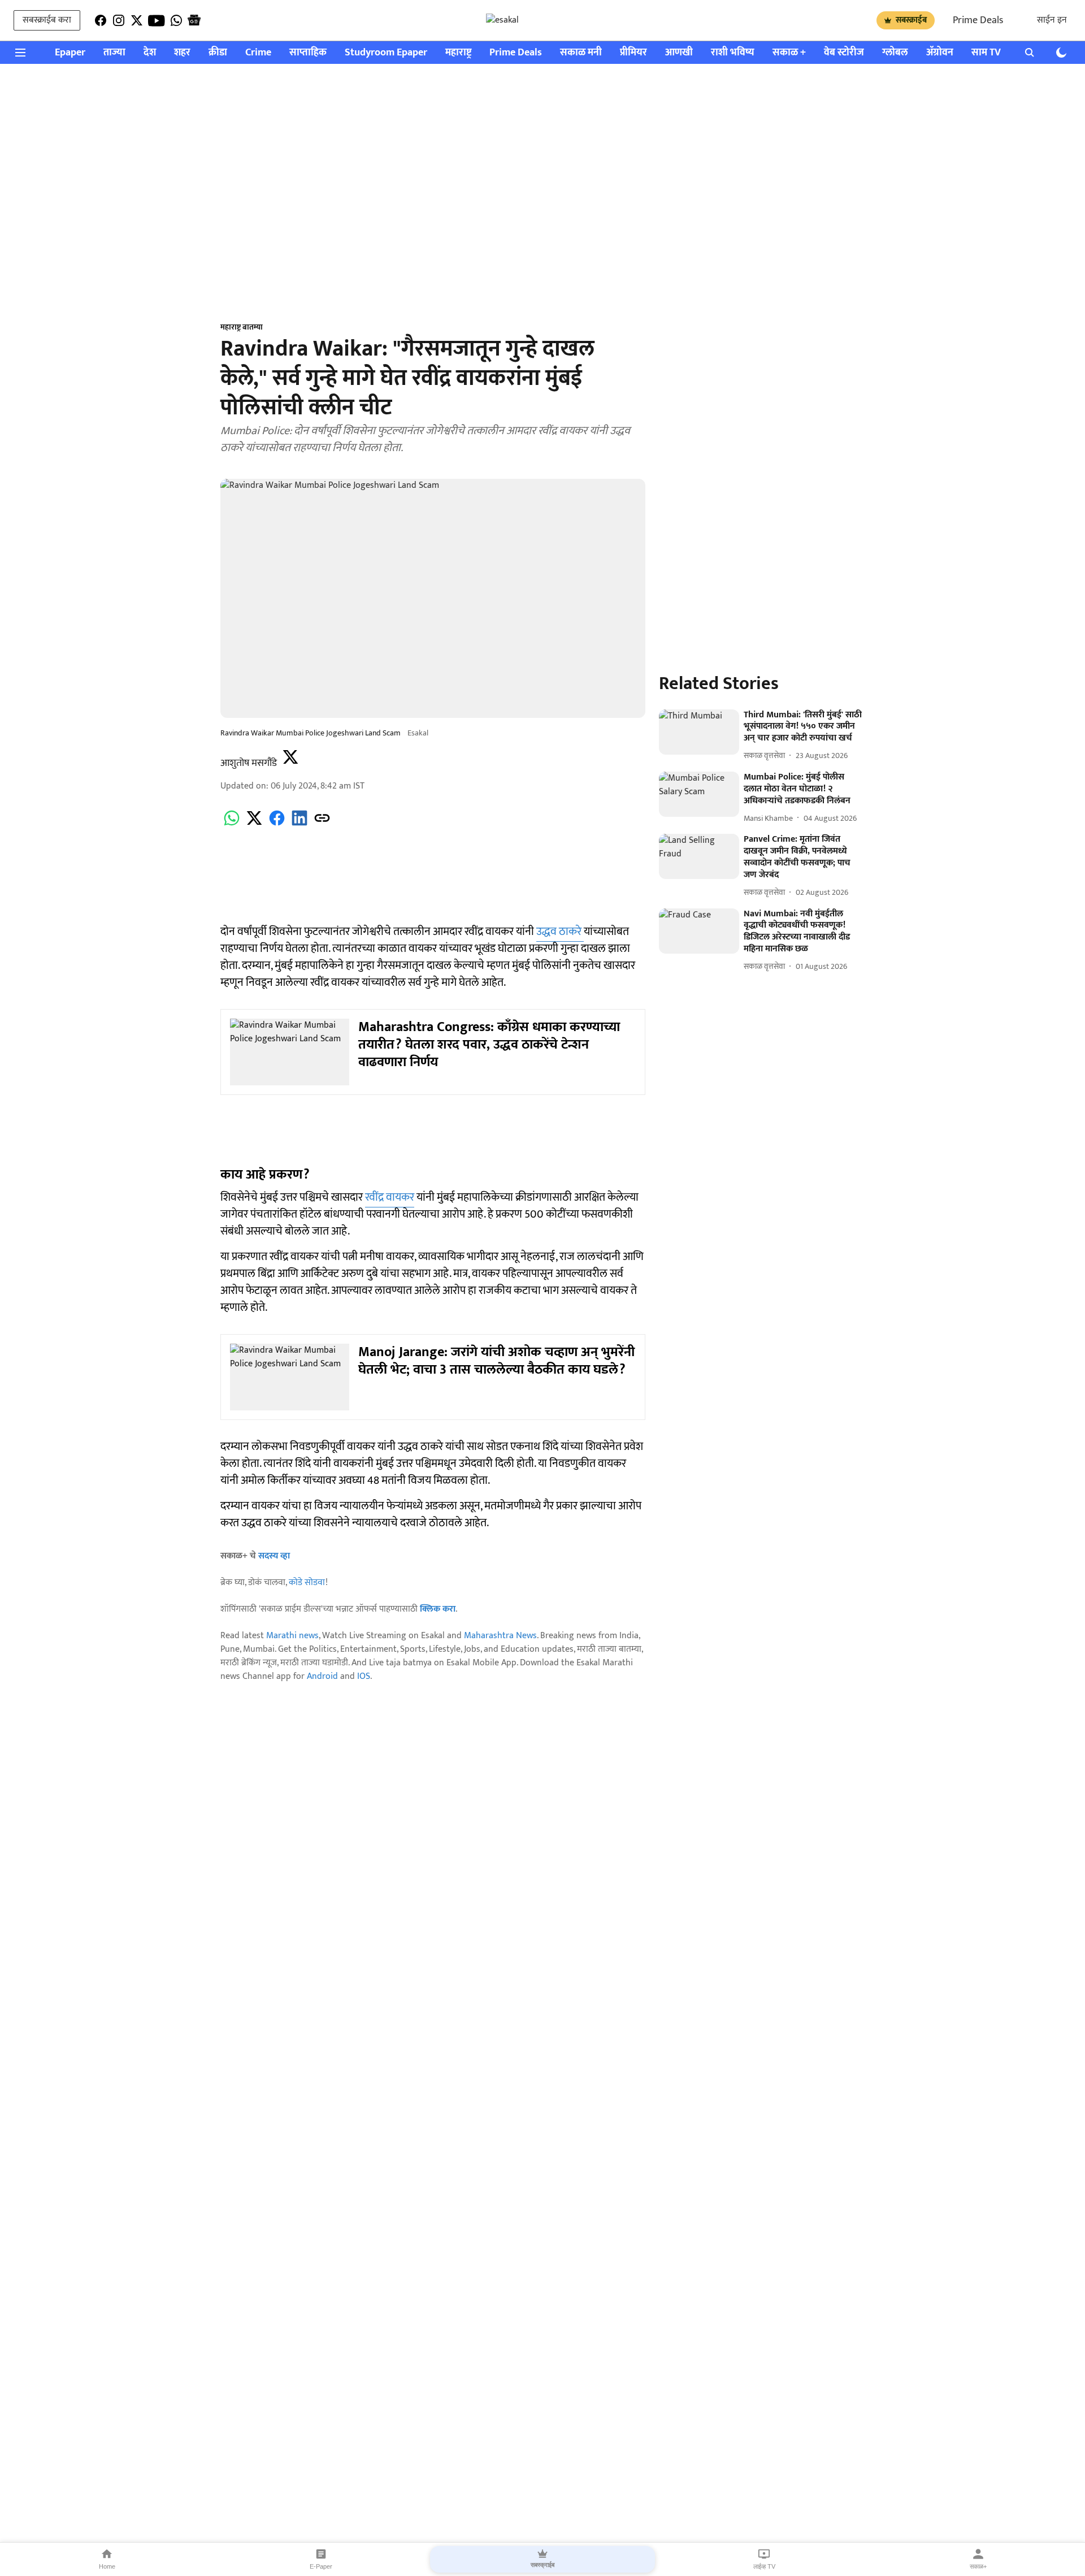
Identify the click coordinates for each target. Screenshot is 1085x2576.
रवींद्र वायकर (390, 1197)
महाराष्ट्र (458, 53)
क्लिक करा (438, 1609)
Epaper (70, 53)
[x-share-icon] (254, 824)
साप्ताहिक (308, 53)
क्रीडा (218, 53)
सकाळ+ (978, 2566)
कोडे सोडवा (307, 1583)
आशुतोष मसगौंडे (249, 763)
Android (322, 1676)
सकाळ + (789, 53)
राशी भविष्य (733, 53)
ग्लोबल (895, 53)
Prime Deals (978, 20)
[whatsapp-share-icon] (232, 824)
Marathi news (292, 1636)
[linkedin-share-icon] (300, 824)
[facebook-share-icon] (277, 824)
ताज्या (114, 53)
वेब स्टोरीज (844, 53)
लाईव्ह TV (764, 2566)
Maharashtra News (500, 1636)
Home (107, 2566)
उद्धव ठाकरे (560, 932)
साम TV (986, 53)
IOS (364, 1676)
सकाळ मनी (581, 53)
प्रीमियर (633, 53)
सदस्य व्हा (274, 1556)
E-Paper (321, 2566)
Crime (258, 53)
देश (150, 53)
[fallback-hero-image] (699, 732)
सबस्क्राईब (911, 20)
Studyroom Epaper (386, 53)
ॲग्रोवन (940, 53)
